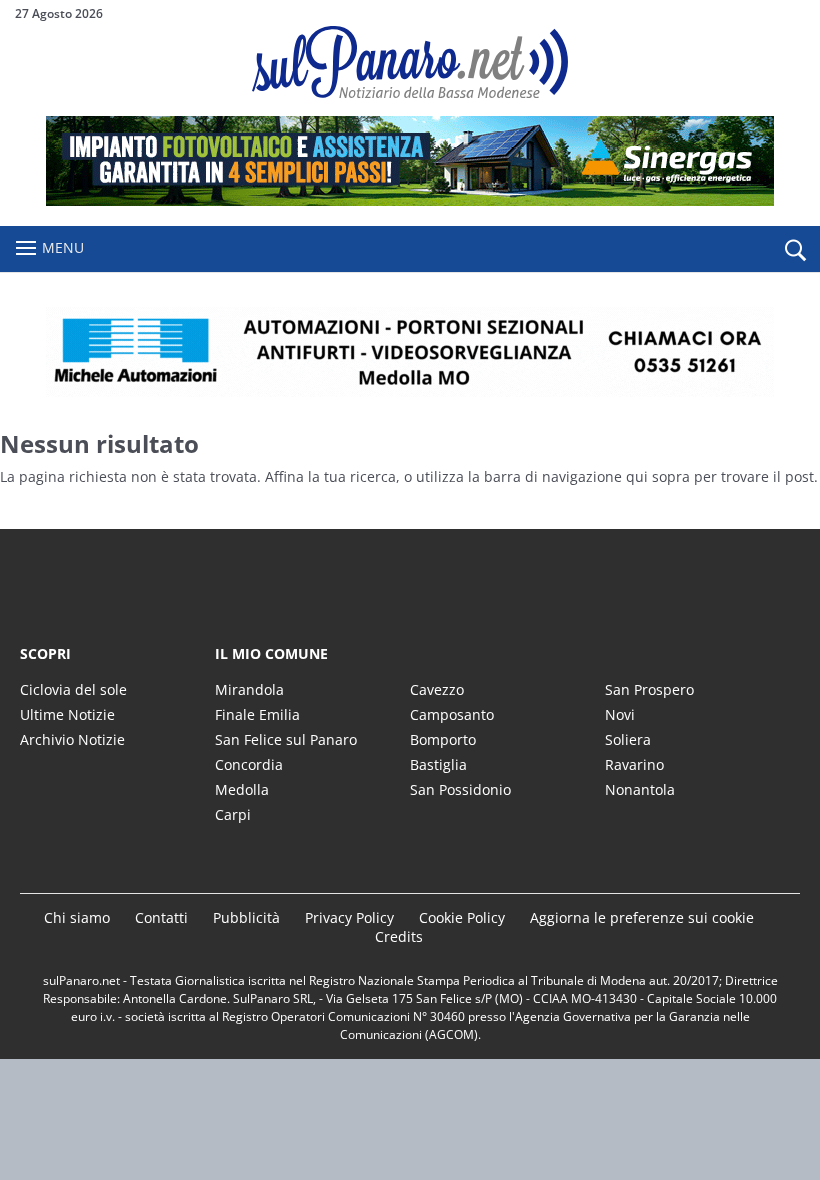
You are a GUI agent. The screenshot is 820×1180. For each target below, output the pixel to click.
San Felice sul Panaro (286, 739)
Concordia (249, 764)
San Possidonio (460, 789)
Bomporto (443, 739)
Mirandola (249, 689)
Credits (399, 936)
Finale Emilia (257, 714)
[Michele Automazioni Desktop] (410, 352)
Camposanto (452, 714)
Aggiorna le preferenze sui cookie (642, 917)
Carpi (233, 814)
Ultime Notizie (67, 714)
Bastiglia (438, 764)
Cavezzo (437, 689)
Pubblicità (246, 917)
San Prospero (649, 689)
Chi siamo (77, 917)
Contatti (161, 917)
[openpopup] (795, 250)
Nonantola (640, 789)
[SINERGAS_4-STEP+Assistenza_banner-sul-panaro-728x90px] (410, 200)
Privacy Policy (349, 917)
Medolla (242, 789)
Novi (620, 714)
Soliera (628, 739)
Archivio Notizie (72, 739)
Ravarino (634, 764)
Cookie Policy (462, 917)
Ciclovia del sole (73, 689)
